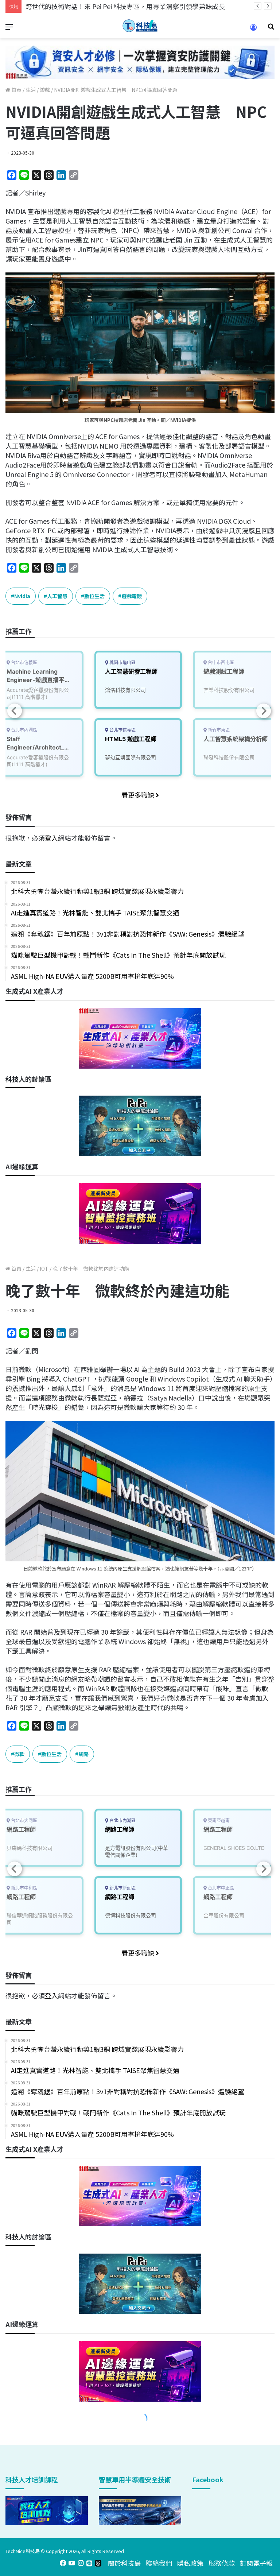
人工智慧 (57, 596)
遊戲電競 (132, 596)
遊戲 (45, 90)
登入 (51, 838)
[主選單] (9, 29)
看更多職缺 (139, 795)
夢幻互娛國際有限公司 (131, 757)
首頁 (16, 90)
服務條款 (222, 2563)
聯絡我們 (159, 2563)
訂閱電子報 (256, 2563)
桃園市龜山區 (122, 663)
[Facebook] (63, 2563)
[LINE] (89, 2563)
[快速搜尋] (271, 29)
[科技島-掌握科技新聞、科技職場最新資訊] (140, 26)
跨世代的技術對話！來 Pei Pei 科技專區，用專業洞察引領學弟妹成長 (125, 6)
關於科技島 (124, 2563)
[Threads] (98, 2563)
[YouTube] (72, 2563)
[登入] (253, 30)
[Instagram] (81, 2563)
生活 (31, 90)
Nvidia (22, 596)
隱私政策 (190, 2563)
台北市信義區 (122, 730)
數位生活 (94, 596)
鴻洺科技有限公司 (125, 690)
